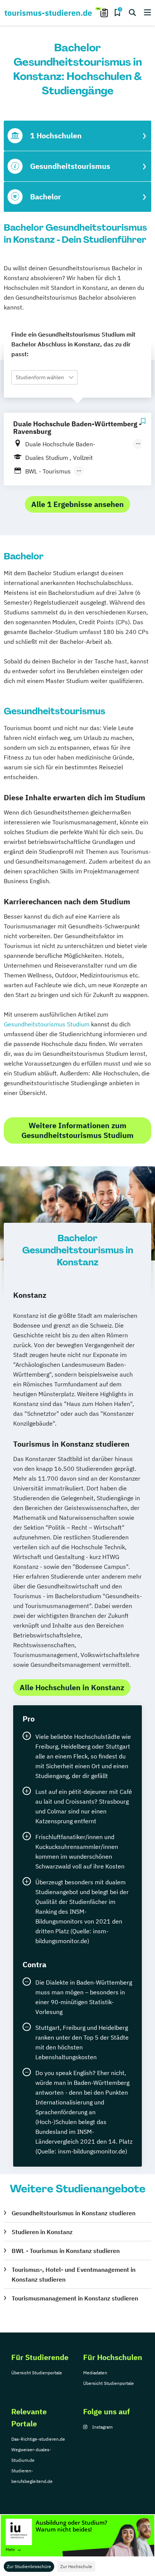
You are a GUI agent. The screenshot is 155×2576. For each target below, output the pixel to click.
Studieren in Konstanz (42, 2232)
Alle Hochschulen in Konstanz (72, 1687)
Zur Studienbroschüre (29, 2566)
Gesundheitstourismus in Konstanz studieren (74, 2213)
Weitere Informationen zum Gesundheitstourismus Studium (77, 1130)
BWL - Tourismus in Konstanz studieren (66, 2251)
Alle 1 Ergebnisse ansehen (77, 504)
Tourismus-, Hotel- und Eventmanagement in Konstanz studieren (74, 2274)
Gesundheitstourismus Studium (47, 1024)
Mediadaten (95, 2373)
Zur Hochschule (76, 2566)
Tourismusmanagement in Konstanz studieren (75, 2298)
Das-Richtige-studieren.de (38, 2439)
